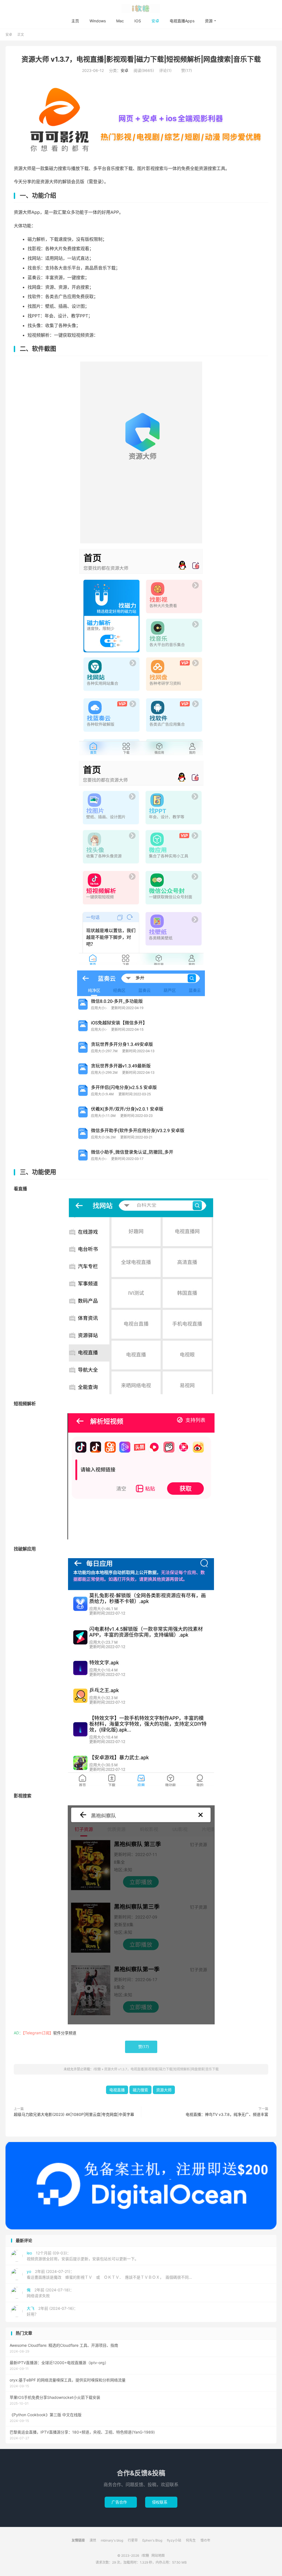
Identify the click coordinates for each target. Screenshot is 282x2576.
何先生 (191, 2540)
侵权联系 (161, 2502)
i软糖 (141, 9)
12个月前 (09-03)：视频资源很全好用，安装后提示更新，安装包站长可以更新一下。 (83, 2256)
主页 (75, 21)
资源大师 (164, 2090)
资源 (209, 21)
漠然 (93, 2540)
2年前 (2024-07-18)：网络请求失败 (50, 2293)
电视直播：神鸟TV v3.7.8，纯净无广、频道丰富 (227, 2114)
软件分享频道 (65, 2033)
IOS (138, 21)
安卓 (155, 21)
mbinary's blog (112, 2540)
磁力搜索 (140, 2090)
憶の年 (205, 2540)
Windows (98, 21)
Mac (120, 21)
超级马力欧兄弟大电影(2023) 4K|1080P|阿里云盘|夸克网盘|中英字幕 (74, 2114)
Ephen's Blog (152, 2540)
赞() (184, 70)
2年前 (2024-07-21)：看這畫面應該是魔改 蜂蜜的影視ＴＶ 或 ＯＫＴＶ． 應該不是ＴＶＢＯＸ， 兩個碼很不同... (109, 2274)
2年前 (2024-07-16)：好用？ (52, 2311)
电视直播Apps (182, 21)
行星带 (133, 2540)
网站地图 (158, 2555)
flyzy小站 (174, 2540)
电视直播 (117, 2090)
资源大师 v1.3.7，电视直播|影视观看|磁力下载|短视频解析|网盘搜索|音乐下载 (141, 59)
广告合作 (121, 2502)
